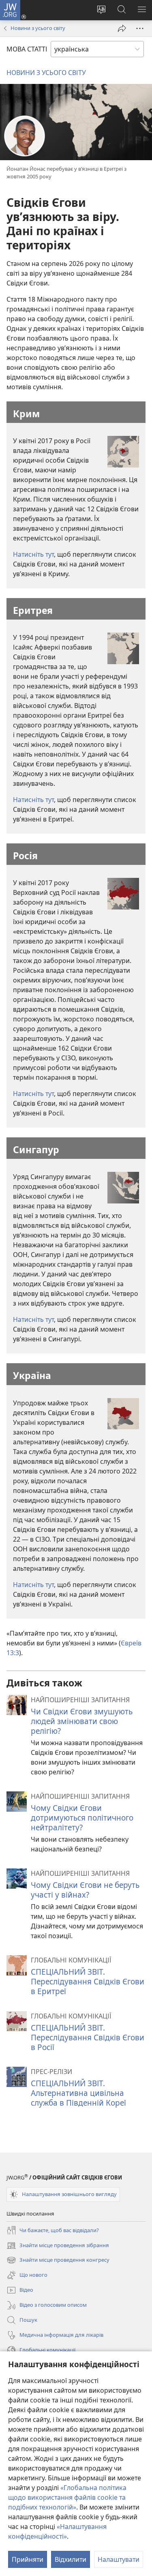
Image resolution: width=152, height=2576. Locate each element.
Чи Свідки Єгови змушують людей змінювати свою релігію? (82, 1721)
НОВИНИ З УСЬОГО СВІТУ (46, 73)
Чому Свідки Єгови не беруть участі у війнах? (85, 1890)
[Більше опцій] (140, 28)
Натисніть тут (33, 554)
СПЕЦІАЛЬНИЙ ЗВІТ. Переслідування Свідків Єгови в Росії (88, 2037)
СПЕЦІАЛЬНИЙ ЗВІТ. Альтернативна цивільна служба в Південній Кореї (78, 2093)
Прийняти (28, 2559)
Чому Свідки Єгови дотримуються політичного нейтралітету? (82, 1818)
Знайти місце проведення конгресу (58, 2261)
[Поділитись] (122, 28)
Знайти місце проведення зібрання (58, 2246)
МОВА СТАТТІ (27, 49)
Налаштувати (119, 2559)
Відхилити (71, 2559)
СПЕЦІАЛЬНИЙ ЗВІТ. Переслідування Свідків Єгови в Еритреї (88, 1981)
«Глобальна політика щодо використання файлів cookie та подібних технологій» (67, 2497)
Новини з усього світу (38, 28)
